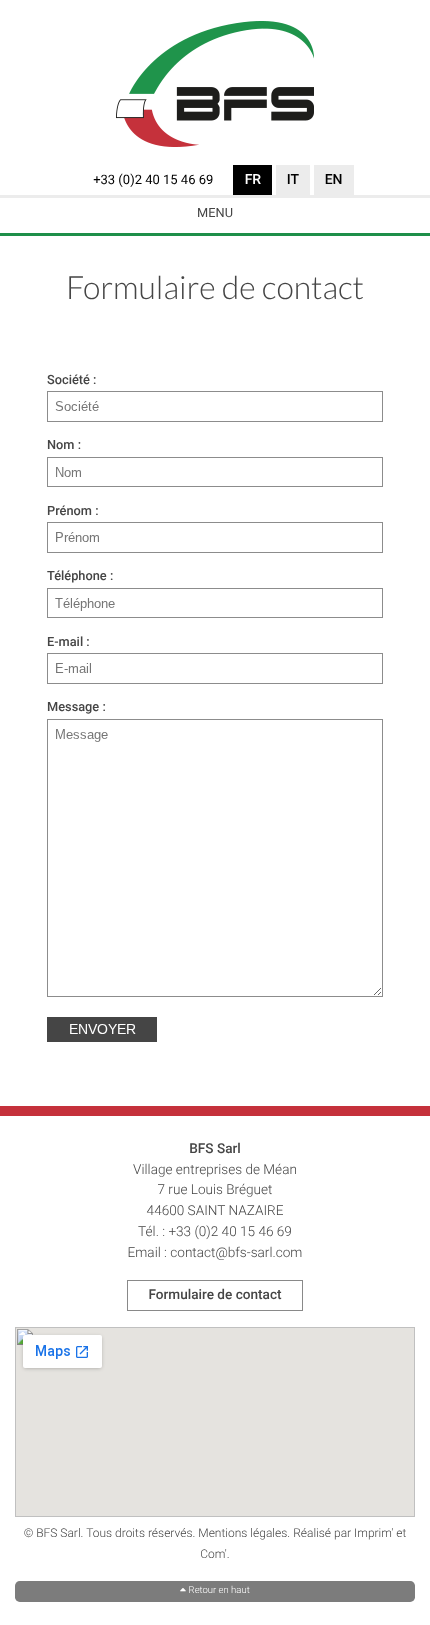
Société (68, 380)
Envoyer (102, 1029)
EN (334, 180)
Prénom (69, 511)
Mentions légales (242, 1533)
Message (73, 707)
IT (293, 180)
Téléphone (77, 576)
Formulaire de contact (214, 1295)
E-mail (65, 642)
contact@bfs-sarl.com (236, 1253)
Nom (61, 445)
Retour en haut (214, 1590)
